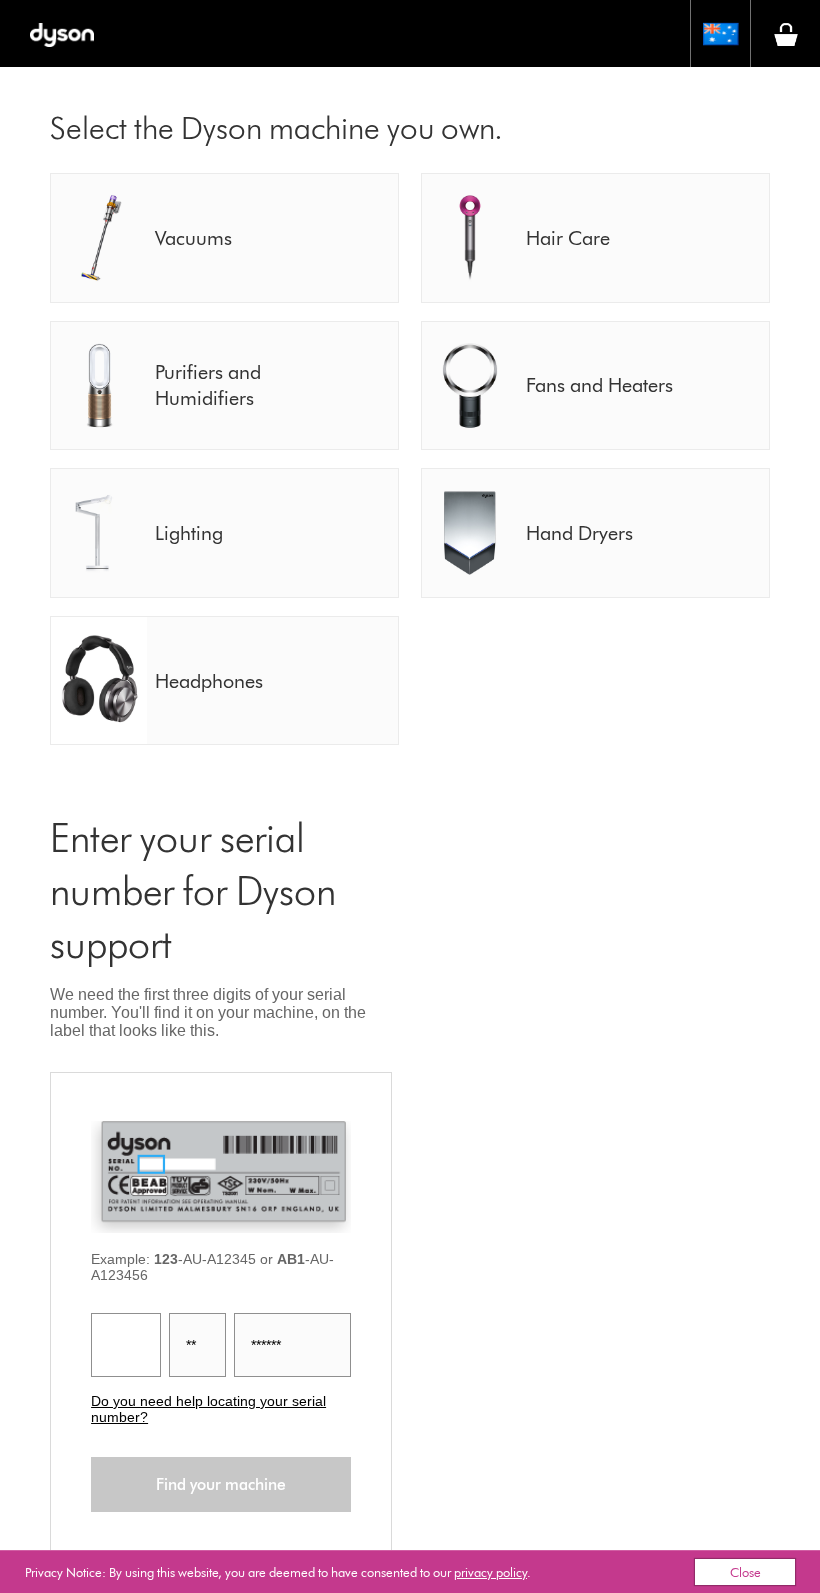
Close (745, 1572)
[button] (720, 33)
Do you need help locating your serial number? (208, 1409)
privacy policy (490, 1572)
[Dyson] (61, 33)
